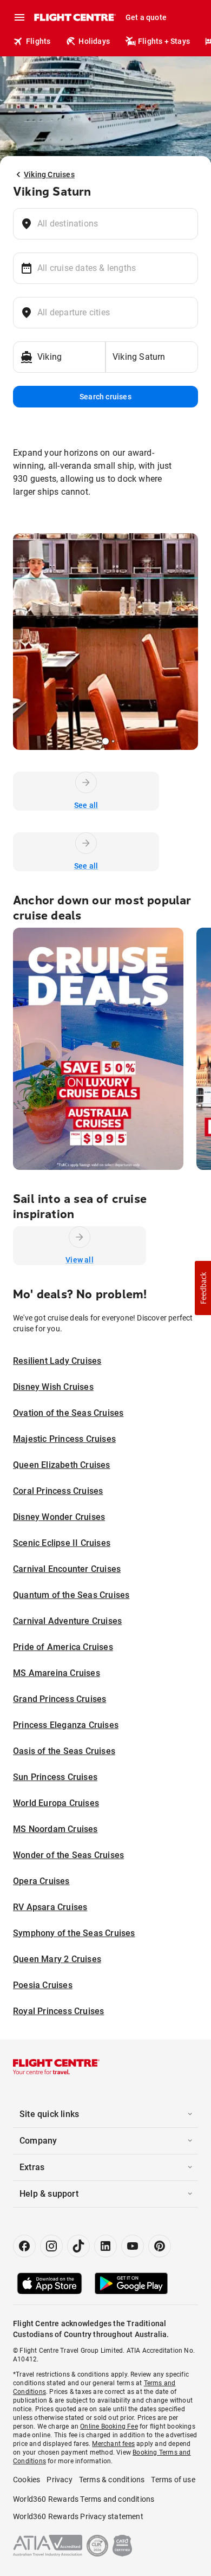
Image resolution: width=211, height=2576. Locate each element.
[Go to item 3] (105, 741)
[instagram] (51, 2246)
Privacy (59, 2480)
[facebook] (24, 2246)
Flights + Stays (164, 41)
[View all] (80, 1237)
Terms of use (173, 2480)
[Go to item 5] (117, 741)
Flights (38, 41)
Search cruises (105, 397)
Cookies (27, 2480)
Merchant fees (113, 2444)
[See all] (86, 782)
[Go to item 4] (113, 741)
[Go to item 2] (98, 741)
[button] (203, 1288)
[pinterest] (160, 2246)
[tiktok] (78, 2246)
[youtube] (133, 2246)
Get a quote (146, 17)
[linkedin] (105, 2246)
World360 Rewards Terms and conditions (84, 2499)
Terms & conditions (112, 2480)
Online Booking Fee (109, 2426)
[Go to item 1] (94, 741)
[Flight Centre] (74, 17)
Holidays (94, 41)
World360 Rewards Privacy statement (78, 2516)
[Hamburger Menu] (19, 17)
